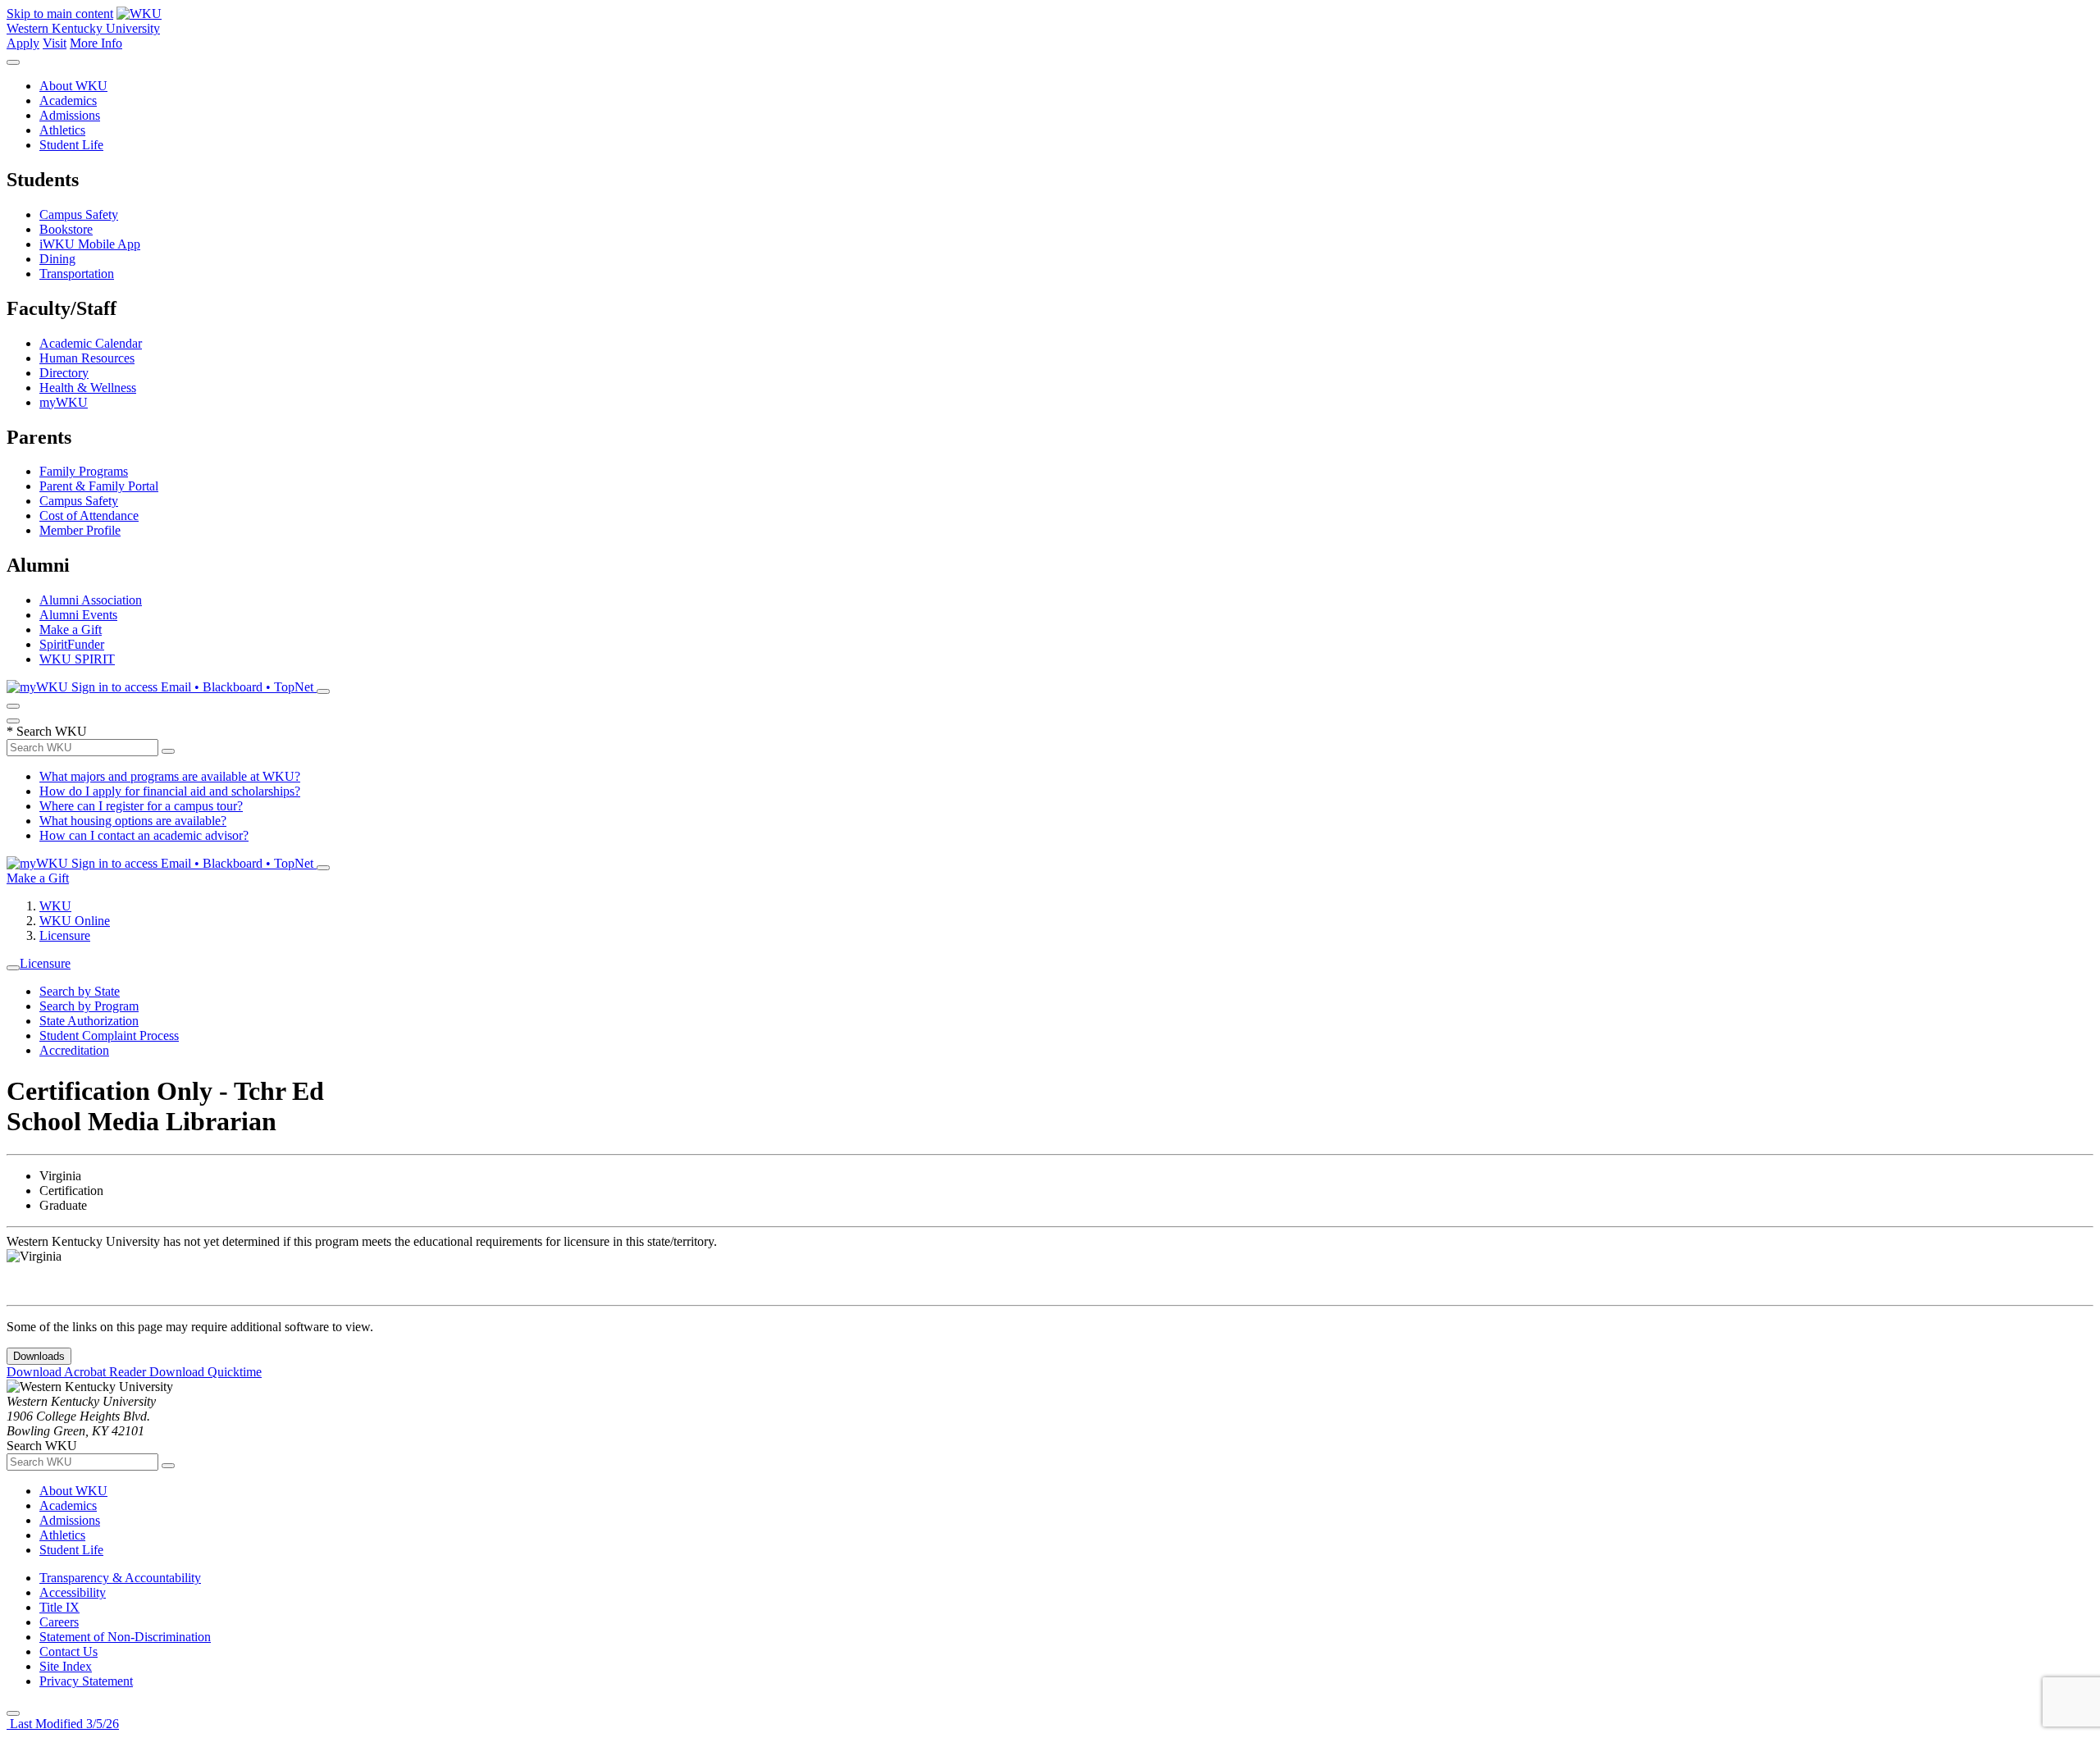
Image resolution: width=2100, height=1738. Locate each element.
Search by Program (89, 1006)
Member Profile (80, 530)
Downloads (39, 1356)
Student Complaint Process (109, 1036)
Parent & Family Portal (99, 486)
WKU (55, 906)
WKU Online (75, 921)
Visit (55, 43)
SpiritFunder (72, 644)
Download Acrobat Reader (78, 1372)
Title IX (59, 1607)
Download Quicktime (205, 1372)
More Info (96, 43)
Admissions (70, 115)
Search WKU (47, 731)
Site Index (66, 1666)
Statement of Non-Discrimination (125, 1637)
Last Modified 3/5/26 (63, 1724)
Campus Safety (79, 214)
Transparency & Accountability (120, 1578)
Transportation (77, 274)
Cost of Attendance (89, 515)
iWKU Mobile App (90, 244)
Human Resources (87, 358)
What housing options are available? (133, 821)
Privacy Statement (86, 1681)
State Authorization (89, 1021)
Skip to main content (60, 14)
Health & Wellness (88, 388)
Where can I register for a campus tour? (141, 806)
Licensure (65, 935)
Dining (57, 259)
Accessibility (73, 1592)
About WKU (73, 86)
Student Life (71, 145)
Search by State (80, 991)
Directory (64, 373)
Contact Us (68, 1651)
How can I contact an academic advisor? (144, 835)
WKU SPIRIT (77, 659)
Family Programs (84, 471)
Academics (68, 100)
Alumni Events (78, 615)
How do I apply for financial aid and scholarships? (170, 791)
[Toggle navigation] (13, 968)
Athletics (62, 130)
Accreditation (74, 1050)
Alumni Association (91, 600)
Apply (23, 43)
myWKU (64, 402)
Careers (59, 1622)
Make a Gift (71, 630)
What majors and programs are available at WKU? (170, 776)
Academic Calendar (91, 343)
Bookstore (66, 229)
